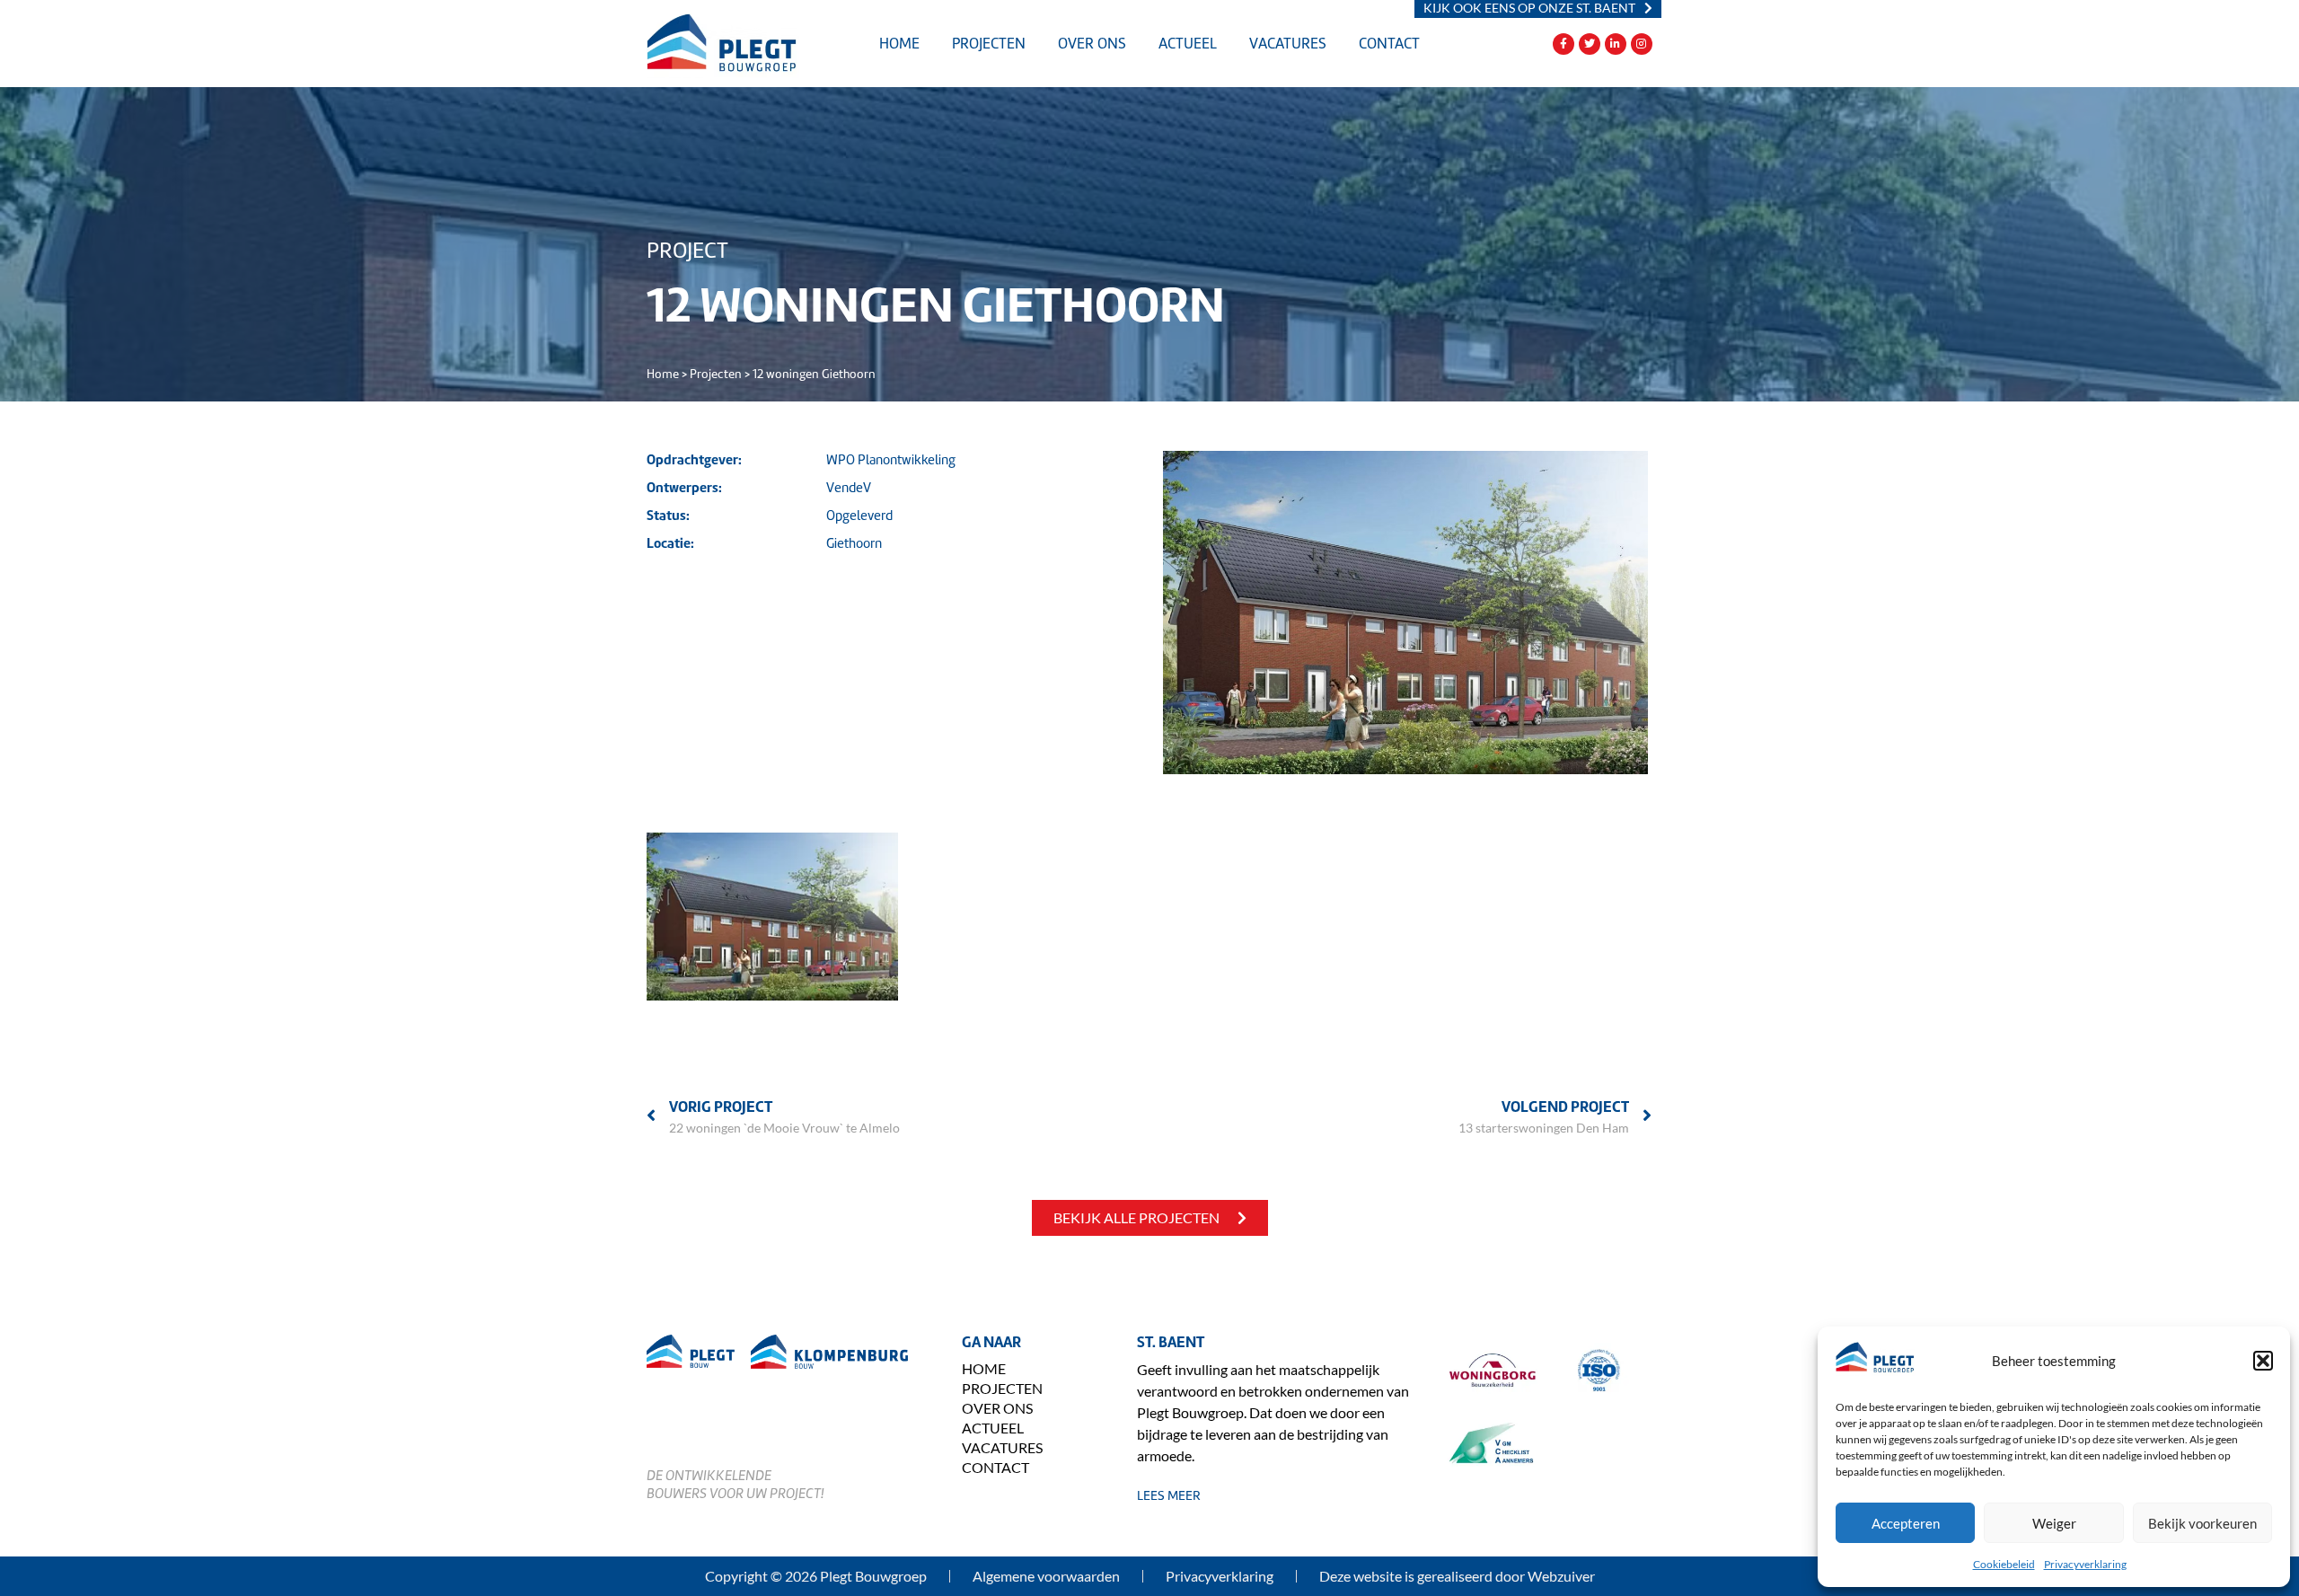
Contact (1389, 44)
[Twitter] (1590, 44)
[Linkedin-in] (1616, 44)
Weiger (2054, 1523)
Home (899, 44)
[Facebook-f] (1563, 44)
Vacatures (1288, 44)
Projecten (989, 44)
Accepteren (1906, 1523)
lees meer (1169, 1495)
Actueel (1188, 44)
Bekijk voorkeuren (2202, 1523)
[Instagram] (1642, 44)
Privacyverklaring (2085, 1564)
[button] (2263, 1361)
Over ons (1092, 44)
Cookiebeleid (2004, 1564)
